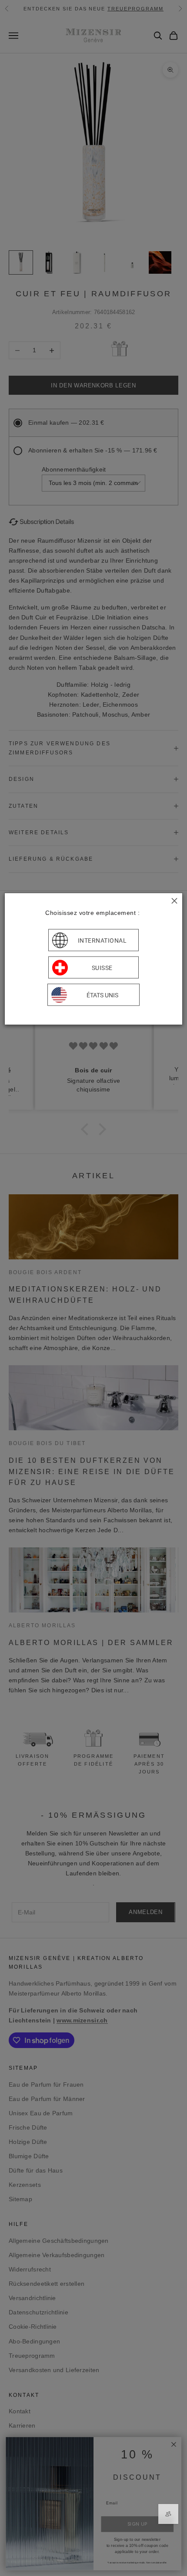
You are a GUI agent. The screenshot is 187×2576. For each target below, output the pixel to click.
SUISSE (102, 967)
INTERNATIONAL (102, 940)
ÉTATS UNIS (102, 995)
